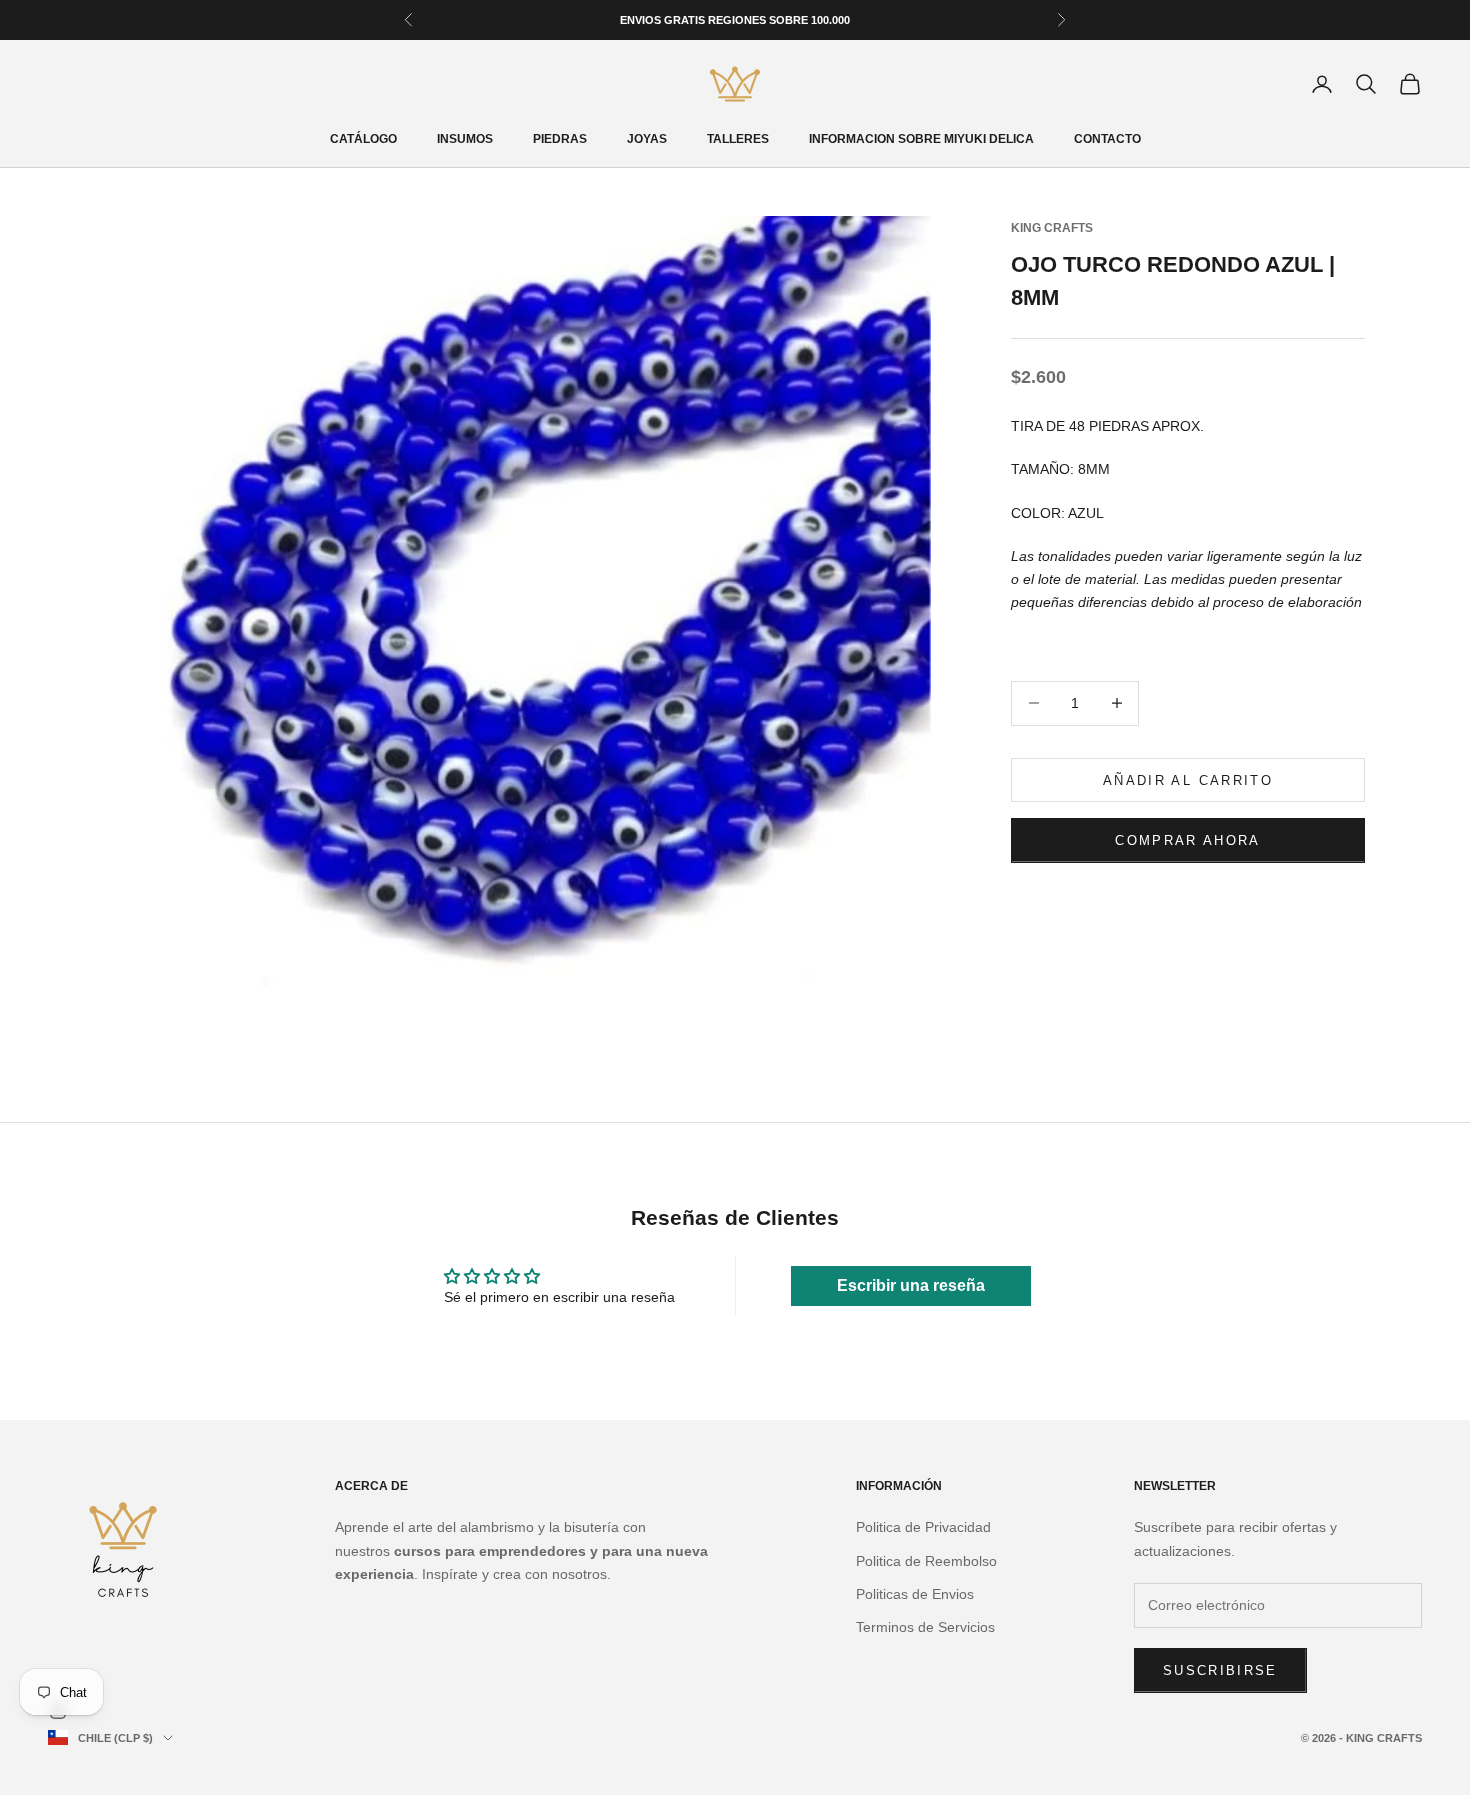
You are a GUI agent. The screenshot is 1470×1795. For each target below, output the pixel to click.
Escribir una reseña (911, 1285)
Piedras (560, 139)
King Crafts (1052, 228)
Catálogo (363, 139)
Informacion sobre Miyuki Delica (921, 139)
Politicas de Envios (915, 1594)
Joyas (647, 139)
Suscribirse (1220, 1670)
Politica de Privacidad (923, 1527)
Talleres (738, 139)
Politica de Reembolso (926, 1561)
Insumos (465, 139)
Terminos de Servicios (925, 1627)
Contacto (1107, 139)
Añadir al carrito (1188, 779)
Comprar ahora (1187, 839)
